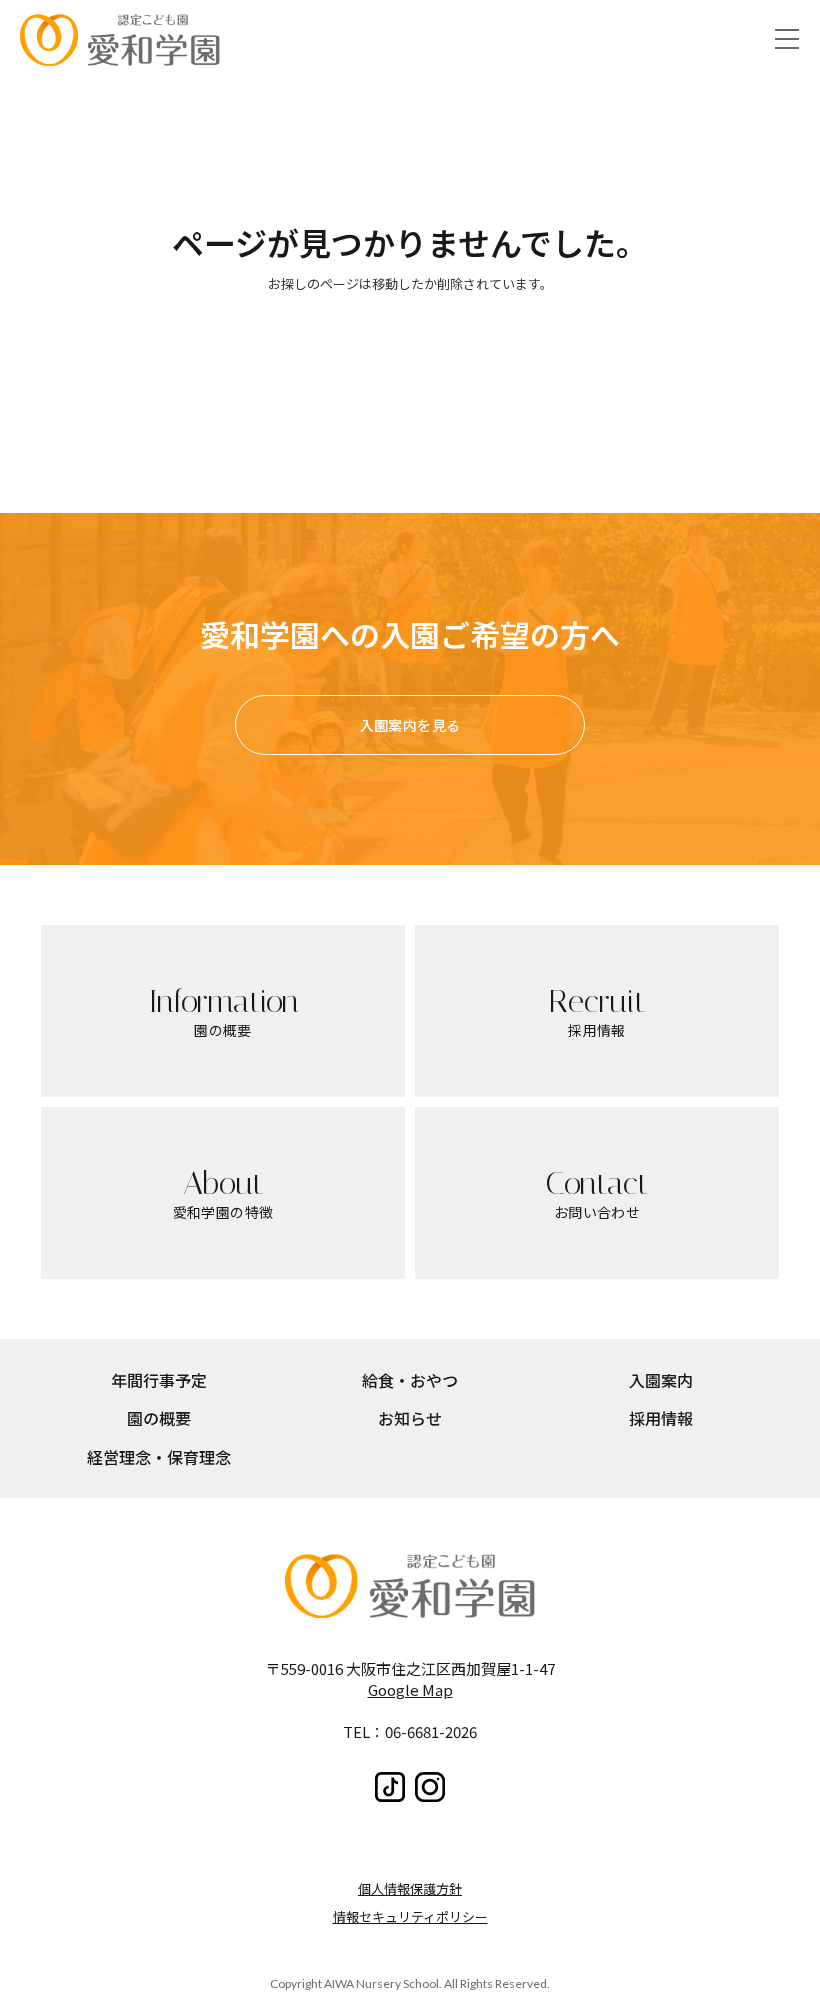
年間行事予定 (159, 1380)
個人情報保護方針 (410, 1888)
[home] (120, 39)
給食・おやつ (410, 1380)
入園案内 (661, 1380)
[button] (787, 40)
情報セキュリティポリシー (410, 1916)
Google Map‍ (410, 1689)
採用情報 (661, 1418)
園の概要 (159, 1418)
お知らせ (410, 1418)
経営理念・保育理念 (159, 1457)
